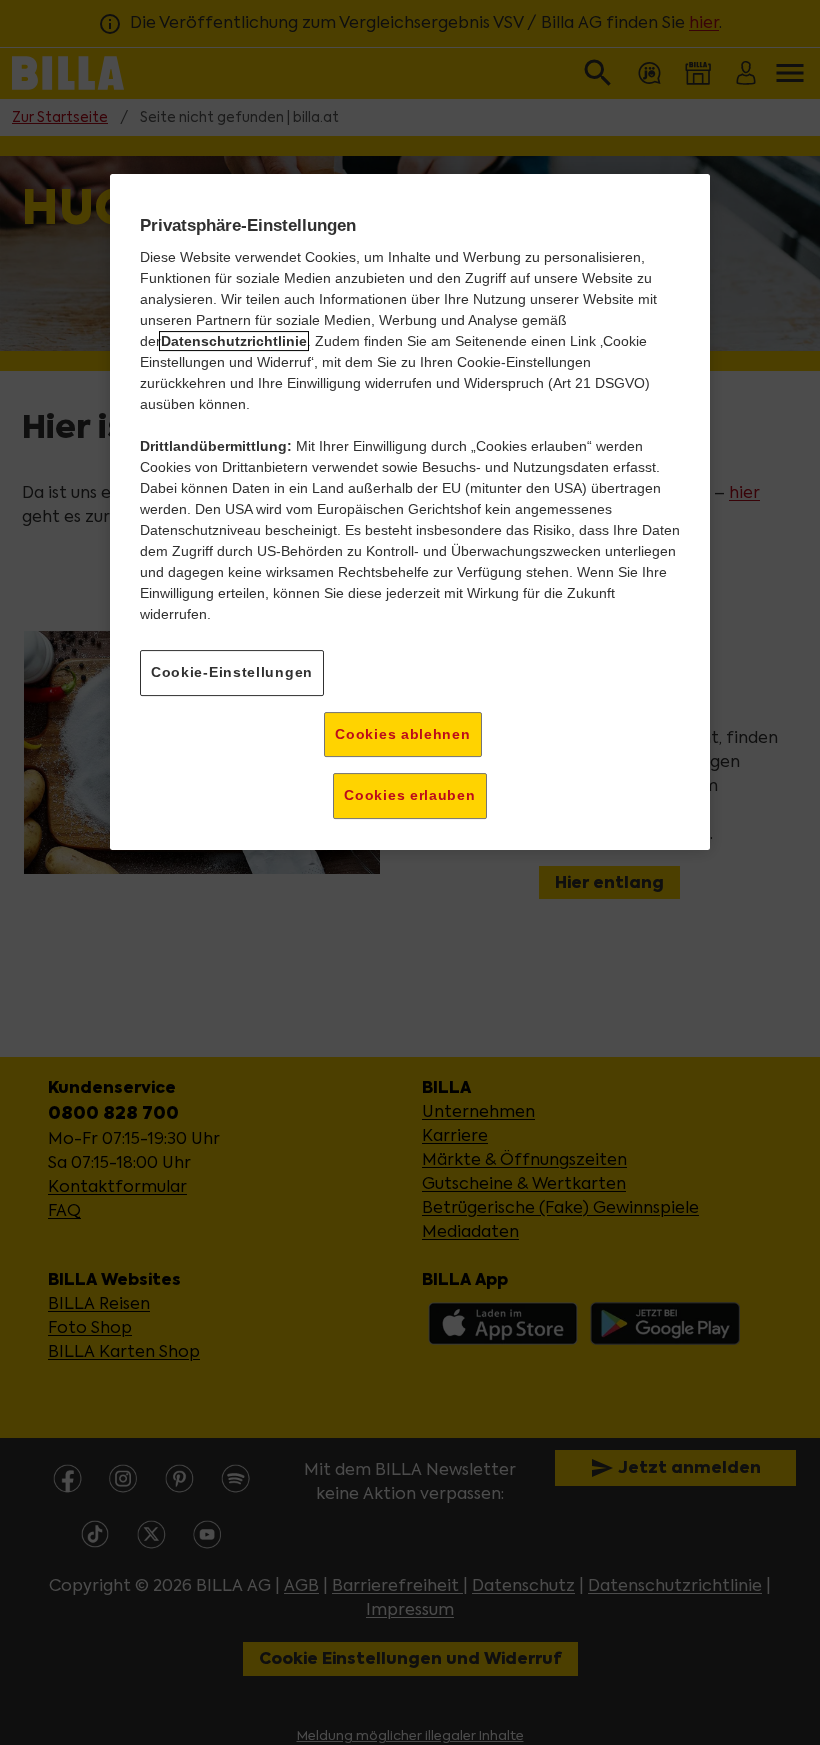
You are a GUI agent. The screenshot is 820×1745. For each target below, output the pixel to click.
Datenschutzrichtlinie (234, 341)
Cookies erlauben (409, 796)
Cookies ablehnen (402, 734)
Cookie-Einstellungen (232, 672)
